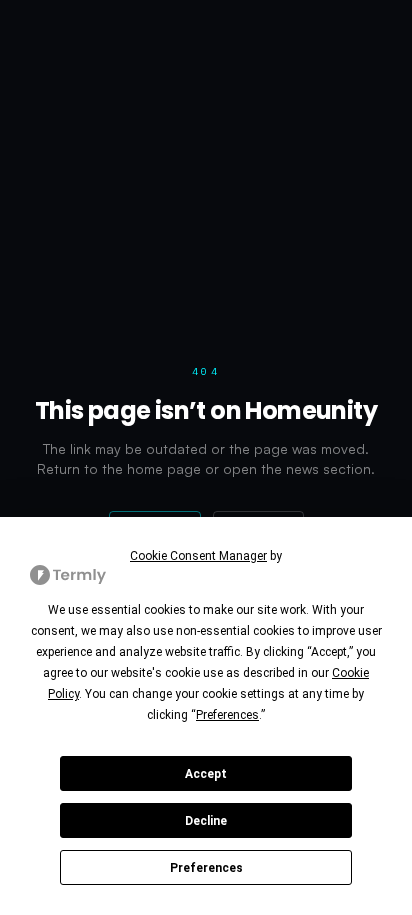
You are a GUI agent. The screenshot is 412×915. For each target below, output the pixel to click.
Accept (206, 774)
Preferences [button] (227, 715)
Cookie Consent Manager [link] (198, 556)
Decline (206, 821)
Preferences (206, 868)
